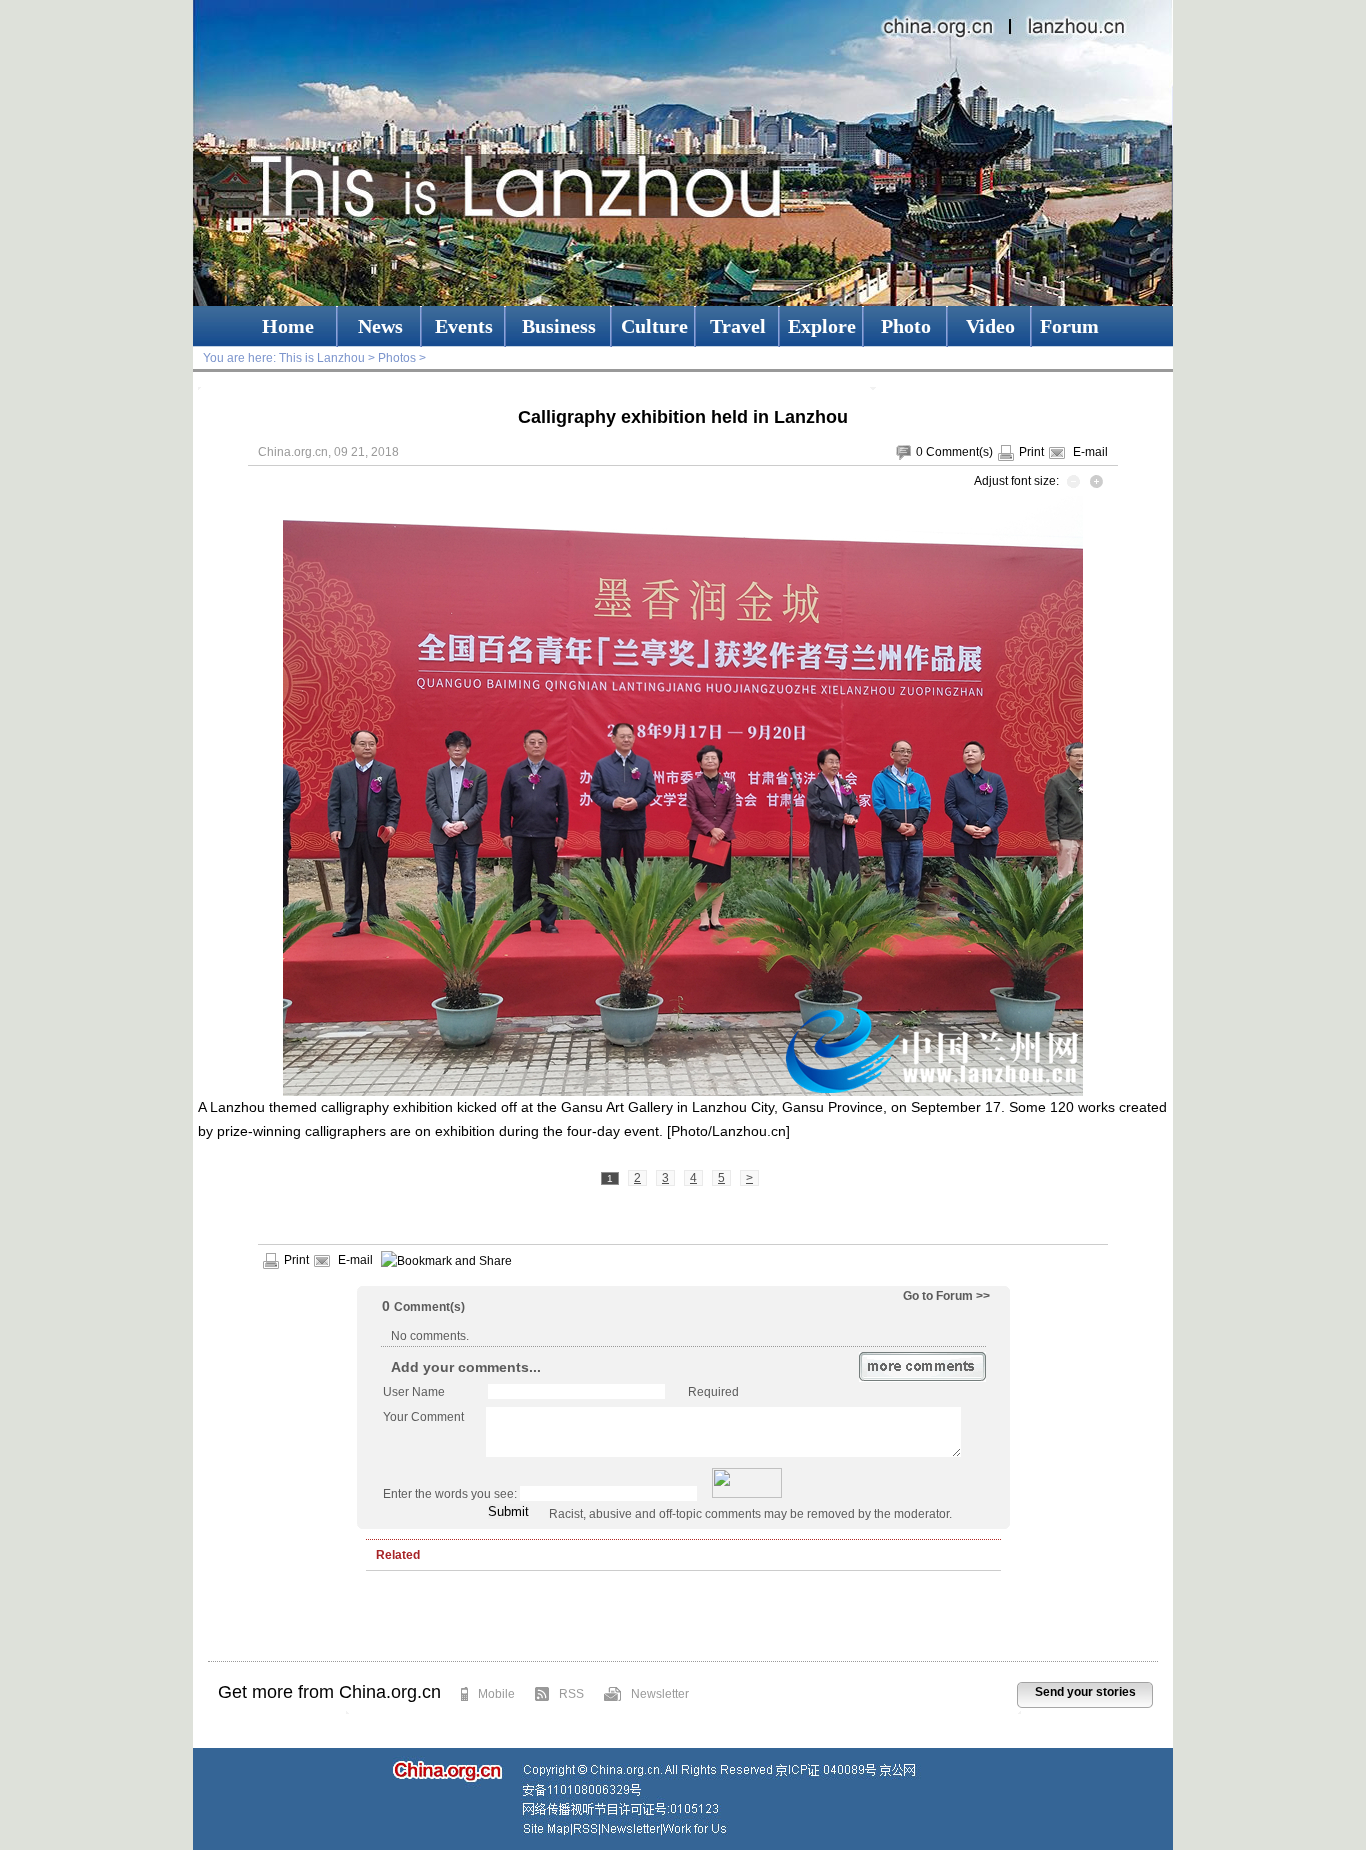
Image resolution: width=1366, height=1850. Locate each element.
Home (288, 326)
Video (990, 326)
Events (464, 326)
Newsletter (660, 1694)
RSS (571, 1694)
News (380, 326)
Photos (397, 358)
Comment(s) (959, 452)
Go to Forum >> (946, 1296)
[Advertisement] (683, 1621)
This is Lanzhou (322, 358)
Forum (1069, 326)
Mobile (496, 1694)
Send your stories (1085, 1692)
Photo (906, 326)
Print (1031, 452)
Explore (822, 326)
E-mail (1090, 452)
